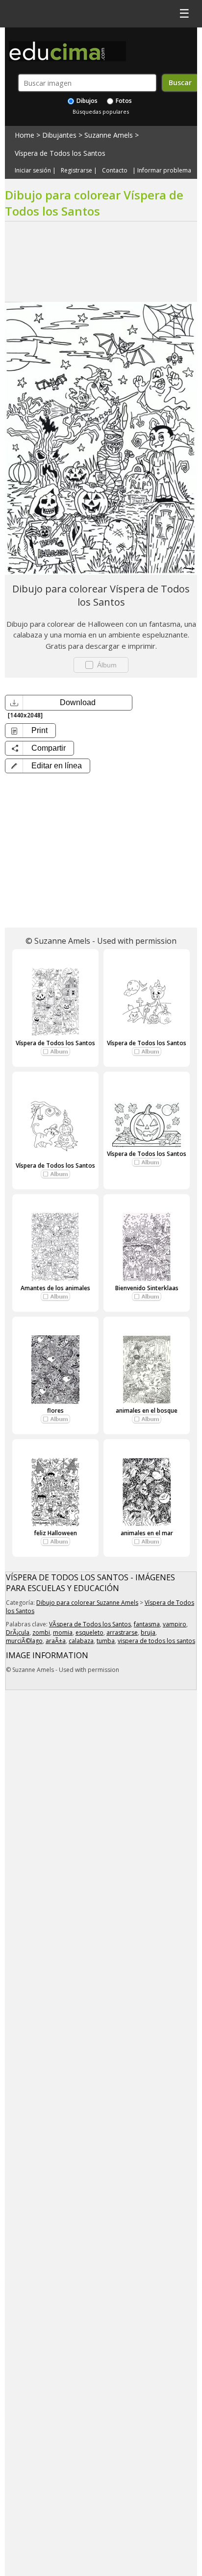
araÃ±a (56, 1641)
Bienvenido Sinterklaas (147, 1288)
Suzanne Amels (109, 135)
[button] (48, 766)
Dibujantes (59, 135)
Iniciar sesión (33, 171)
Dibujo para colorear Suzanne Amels (87, 1603)
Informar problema (164, 171)
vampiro (175, 1624)
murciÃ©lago (24, 1641)
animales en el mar (147, 1533)
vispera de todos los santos (156, 1641)
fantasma (147, 1624)
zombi (41, 1632)
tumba (106, 1641)
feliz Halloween (55, 1533)
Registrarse (76, 171)
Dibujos (86, 101)
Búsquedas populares (101, 111)
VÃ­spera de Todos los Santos (90, 1624)
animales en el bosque (147, 1411)
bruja (148, 1632)
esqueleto (89, 1632)
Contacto (115, 171)
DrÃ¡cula (18, 1632)
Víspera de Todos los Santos (60, 153)
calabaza (81, 1641)
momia (63, 1632)
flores (55, 1411)
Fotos (123, 101)
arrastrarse (122, 1632)
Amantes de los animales (55, 1288)
